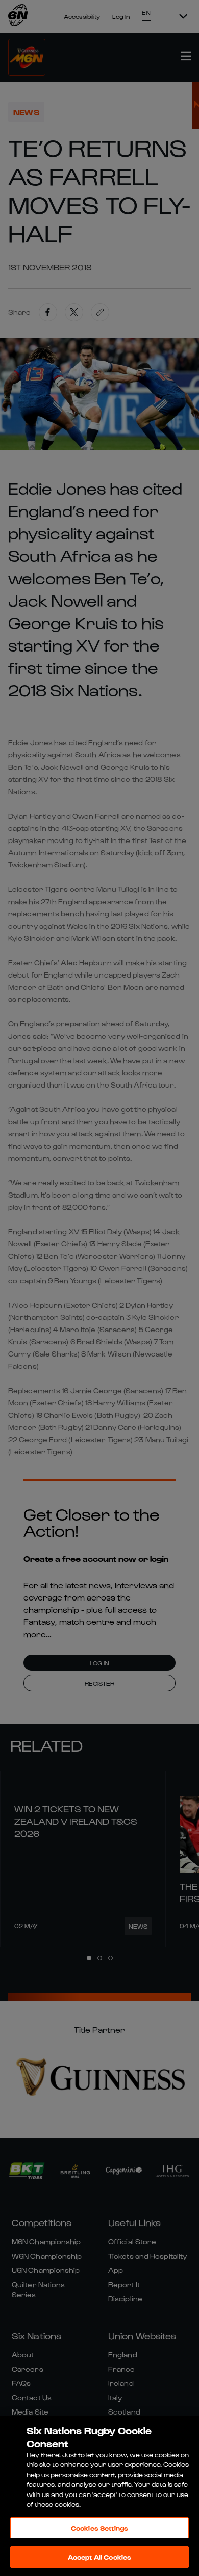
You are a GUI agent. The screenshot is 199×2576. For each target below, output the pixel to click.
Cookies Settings (99, 2528)
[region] (99, 2496)
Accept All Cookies (99, 2557)
